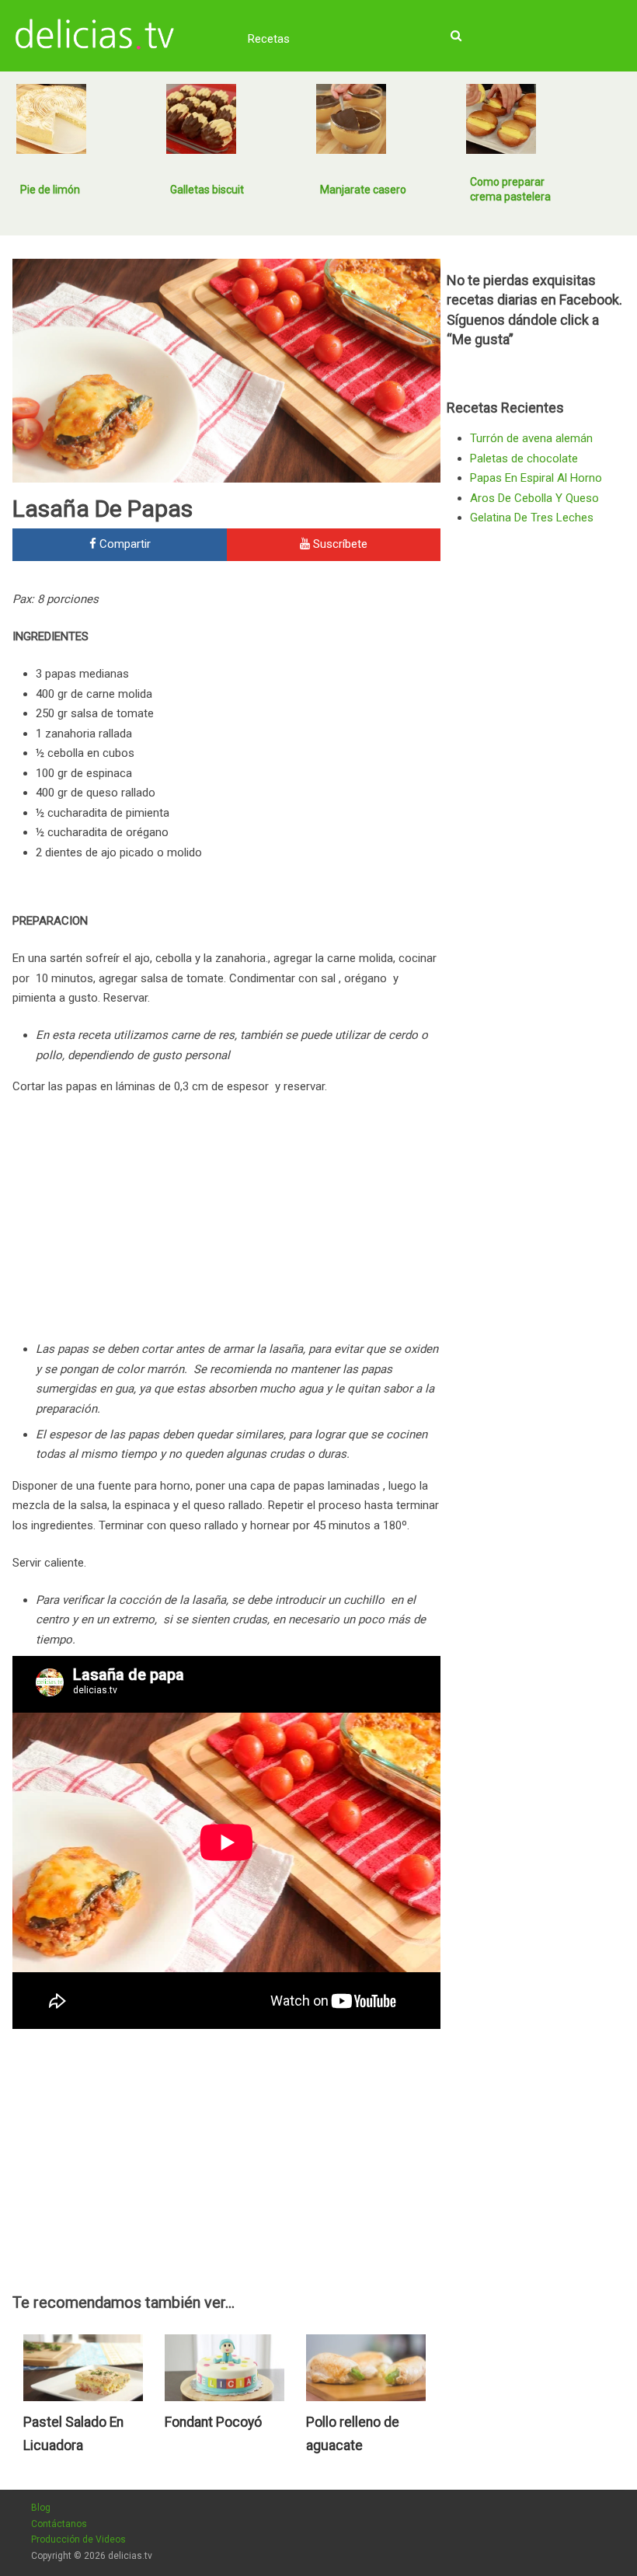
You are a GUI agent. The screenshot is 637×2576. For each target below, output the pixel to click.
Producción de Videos (78, 2539)
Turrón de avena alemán (531, 438)
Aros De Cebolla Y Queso (534, 498)
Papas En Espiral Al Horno (536, 478)
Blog (41, 2508)
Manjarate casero (363, 190)
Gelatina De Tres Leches (532, 518)
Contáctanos (59, 2524)
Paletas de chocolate (524, 458)
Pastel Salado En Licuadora (73, 2434)
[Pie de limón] (51, 119)
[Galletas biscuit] (201, 119)
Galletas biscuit (207, 190)
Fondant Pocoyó (213, 2422)
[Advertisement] (310, 695)
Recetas (269, 39)
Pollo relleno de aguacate (353, 2434)
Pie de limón (50, 190)
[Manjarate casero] (351, 119)
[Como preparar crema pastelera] (501, 119)
